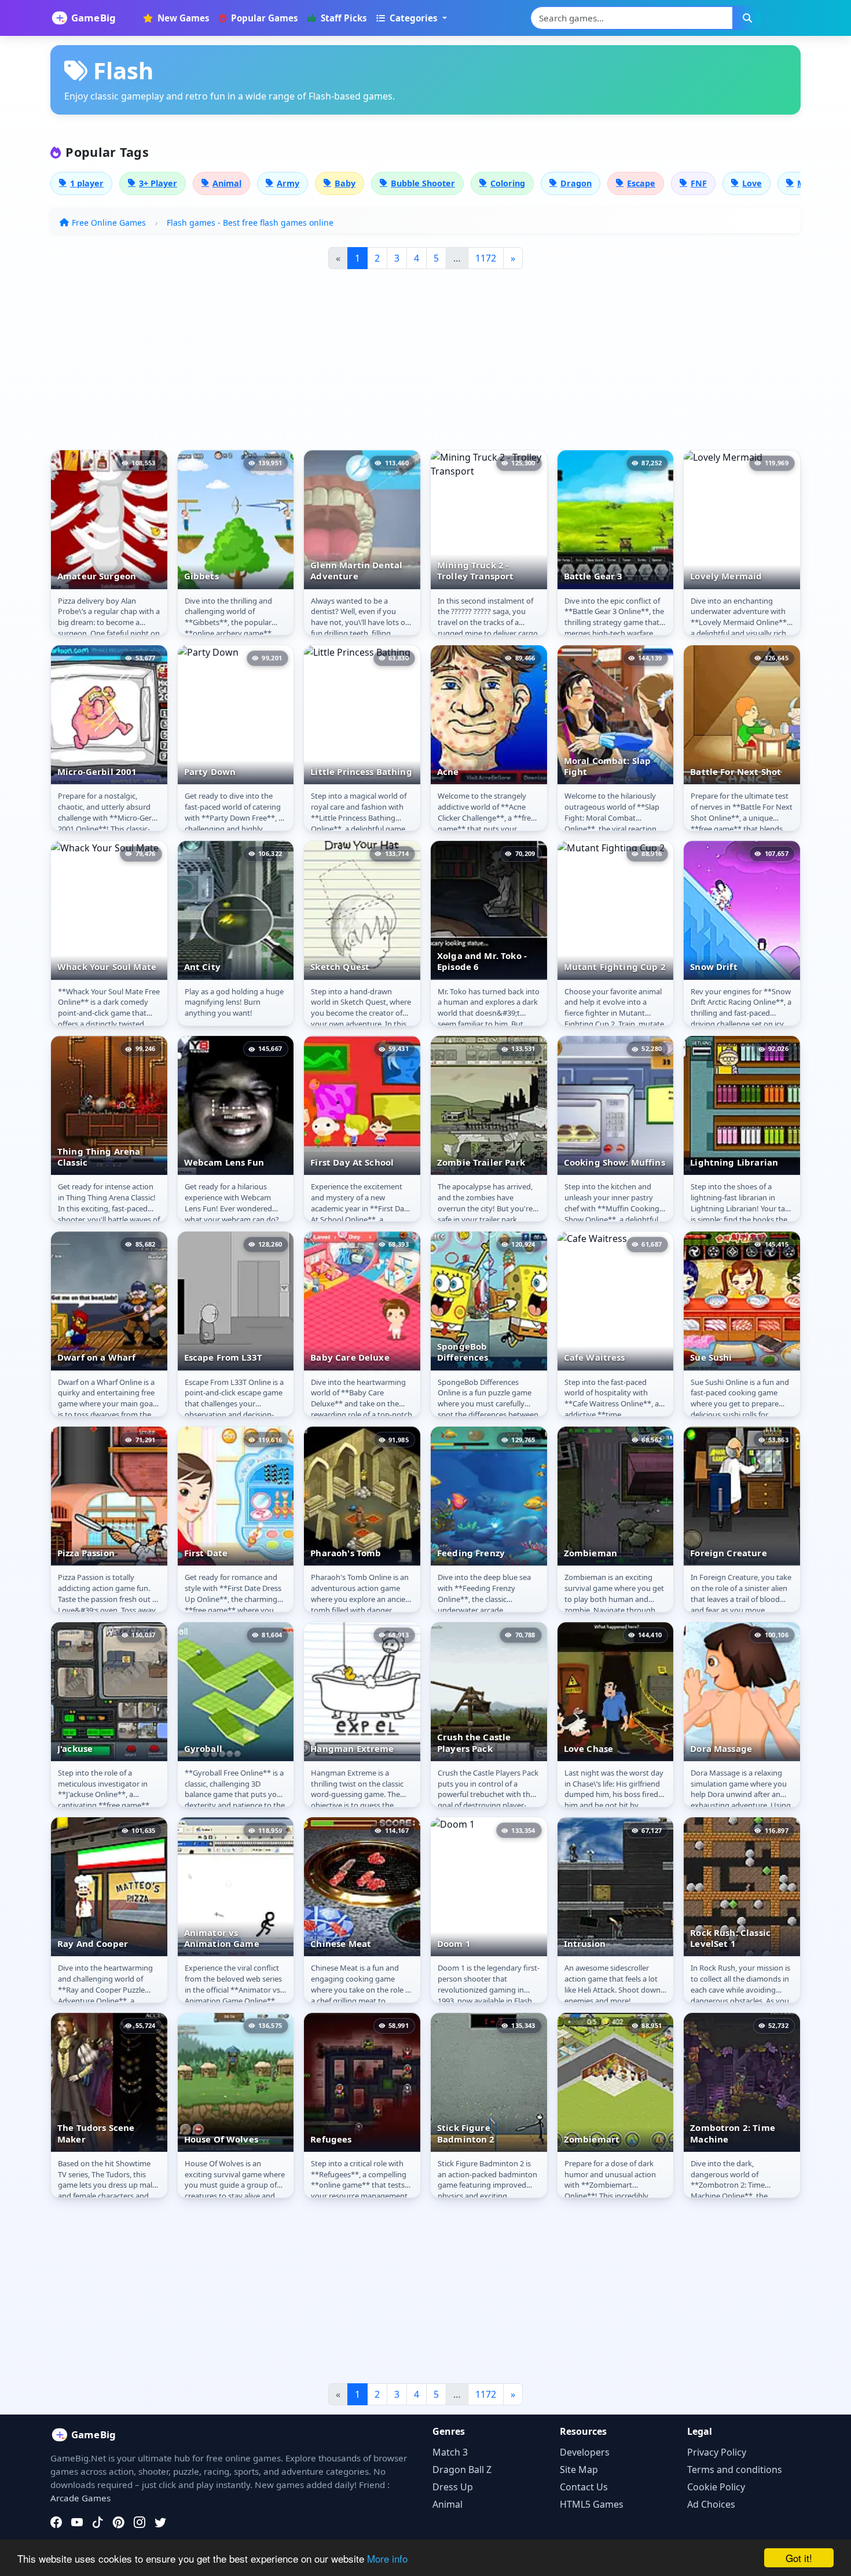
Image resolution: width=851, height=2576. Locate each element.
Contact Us (584, 2487)
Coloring (508, 183)
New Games (182, 18)
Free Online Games (109, 223)
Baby (345, 183)
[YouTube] (77, 2522)
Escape (641, 183)
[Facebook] (56, 2522)
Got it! (799, 2558)
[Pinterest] (119, 2522)
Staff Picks (343, 18)
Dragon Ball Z (462, 2470)
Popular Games (263, 18)
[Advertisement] (405, 364)
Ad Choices (711, 2504)
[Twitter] (160, 2522)
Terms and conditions (735, 2470)
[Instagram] (140, 2522)
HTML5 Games (592, 2504)
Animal (227, 183)
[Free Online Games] (90, 18)
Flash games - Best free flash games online (250, 223)
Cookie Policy (716, 2487)
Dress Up (453, 2487)
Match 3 (450, 2452)
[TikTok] (98, 2522)
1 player (87, 183)
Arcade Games (80, 2498)
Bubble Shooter (423, 183)
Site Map (579, 2470)
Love (752, 183)
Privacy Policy (717, 2452)
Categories (414, 18)
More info (387, 2558)
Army (288, 183)
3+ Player (158, 183)
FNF (699, 183)
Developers (585, 2452)
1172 (486, 258)
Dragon (576, 183)
